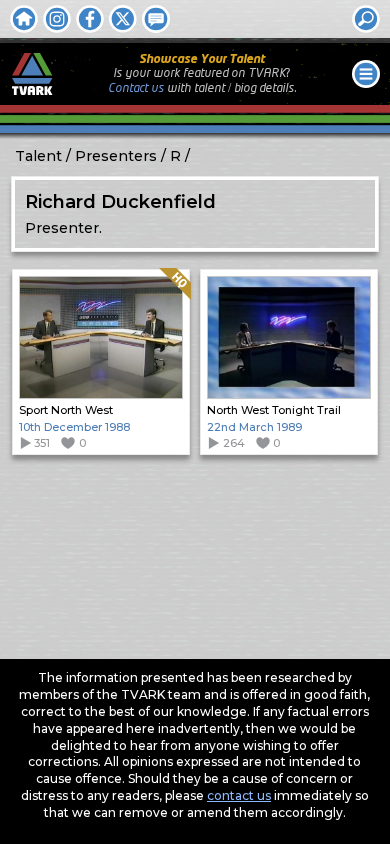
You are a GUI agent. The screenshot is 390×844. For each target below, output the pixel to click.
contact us (239, 795)
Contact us (136, 88)
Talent (38, 156)
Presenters (116, 156)
